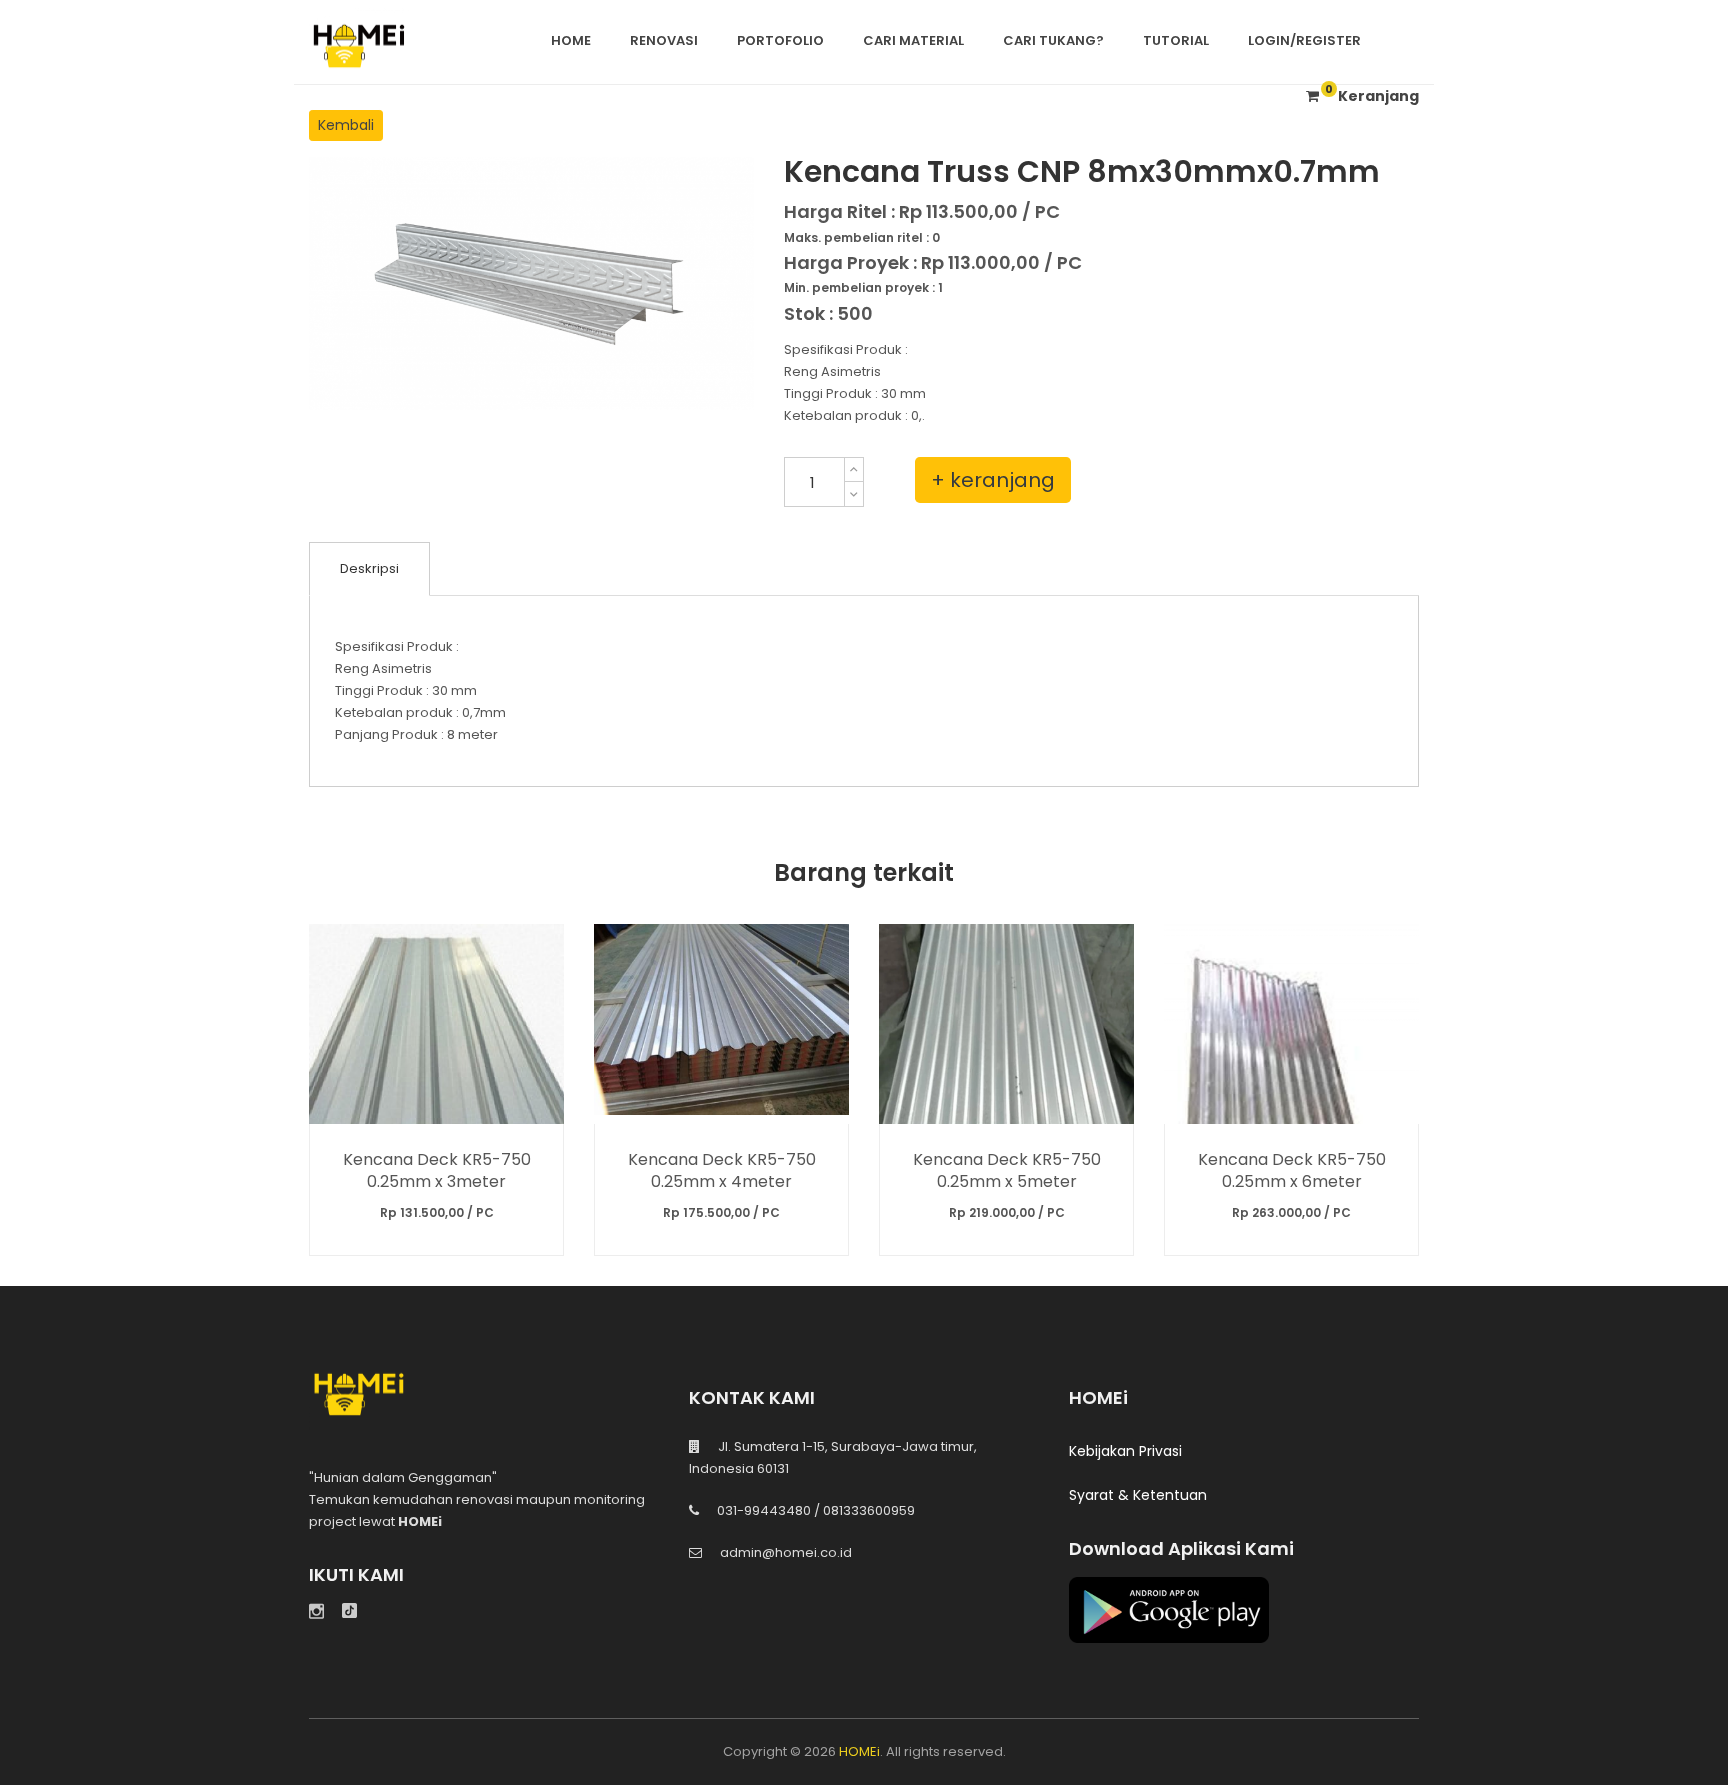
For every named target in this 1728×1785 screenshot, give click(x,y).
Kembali (346, 125)
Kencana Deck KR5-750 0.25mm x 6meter (1292, 1170)
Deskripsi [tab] (369, 568)
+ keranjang (993, 480)
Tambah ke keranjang (436, 1024)
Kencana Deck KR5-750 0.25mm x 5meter (1007, 1170)
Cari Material (913, 40)
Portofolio (780, 40)
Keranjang (1372, 96)
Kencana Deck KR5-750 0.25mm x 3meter (437, 1170)
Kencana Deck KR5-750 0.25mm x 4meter (722, 1170)
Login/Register (1304, 40)
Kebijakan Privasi (1125, 1451)
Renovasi (664, 40)
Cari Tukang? (1053, 40)
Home (571, 40)
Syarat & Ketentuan (1138, 1495)
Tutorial (1176, 40)
